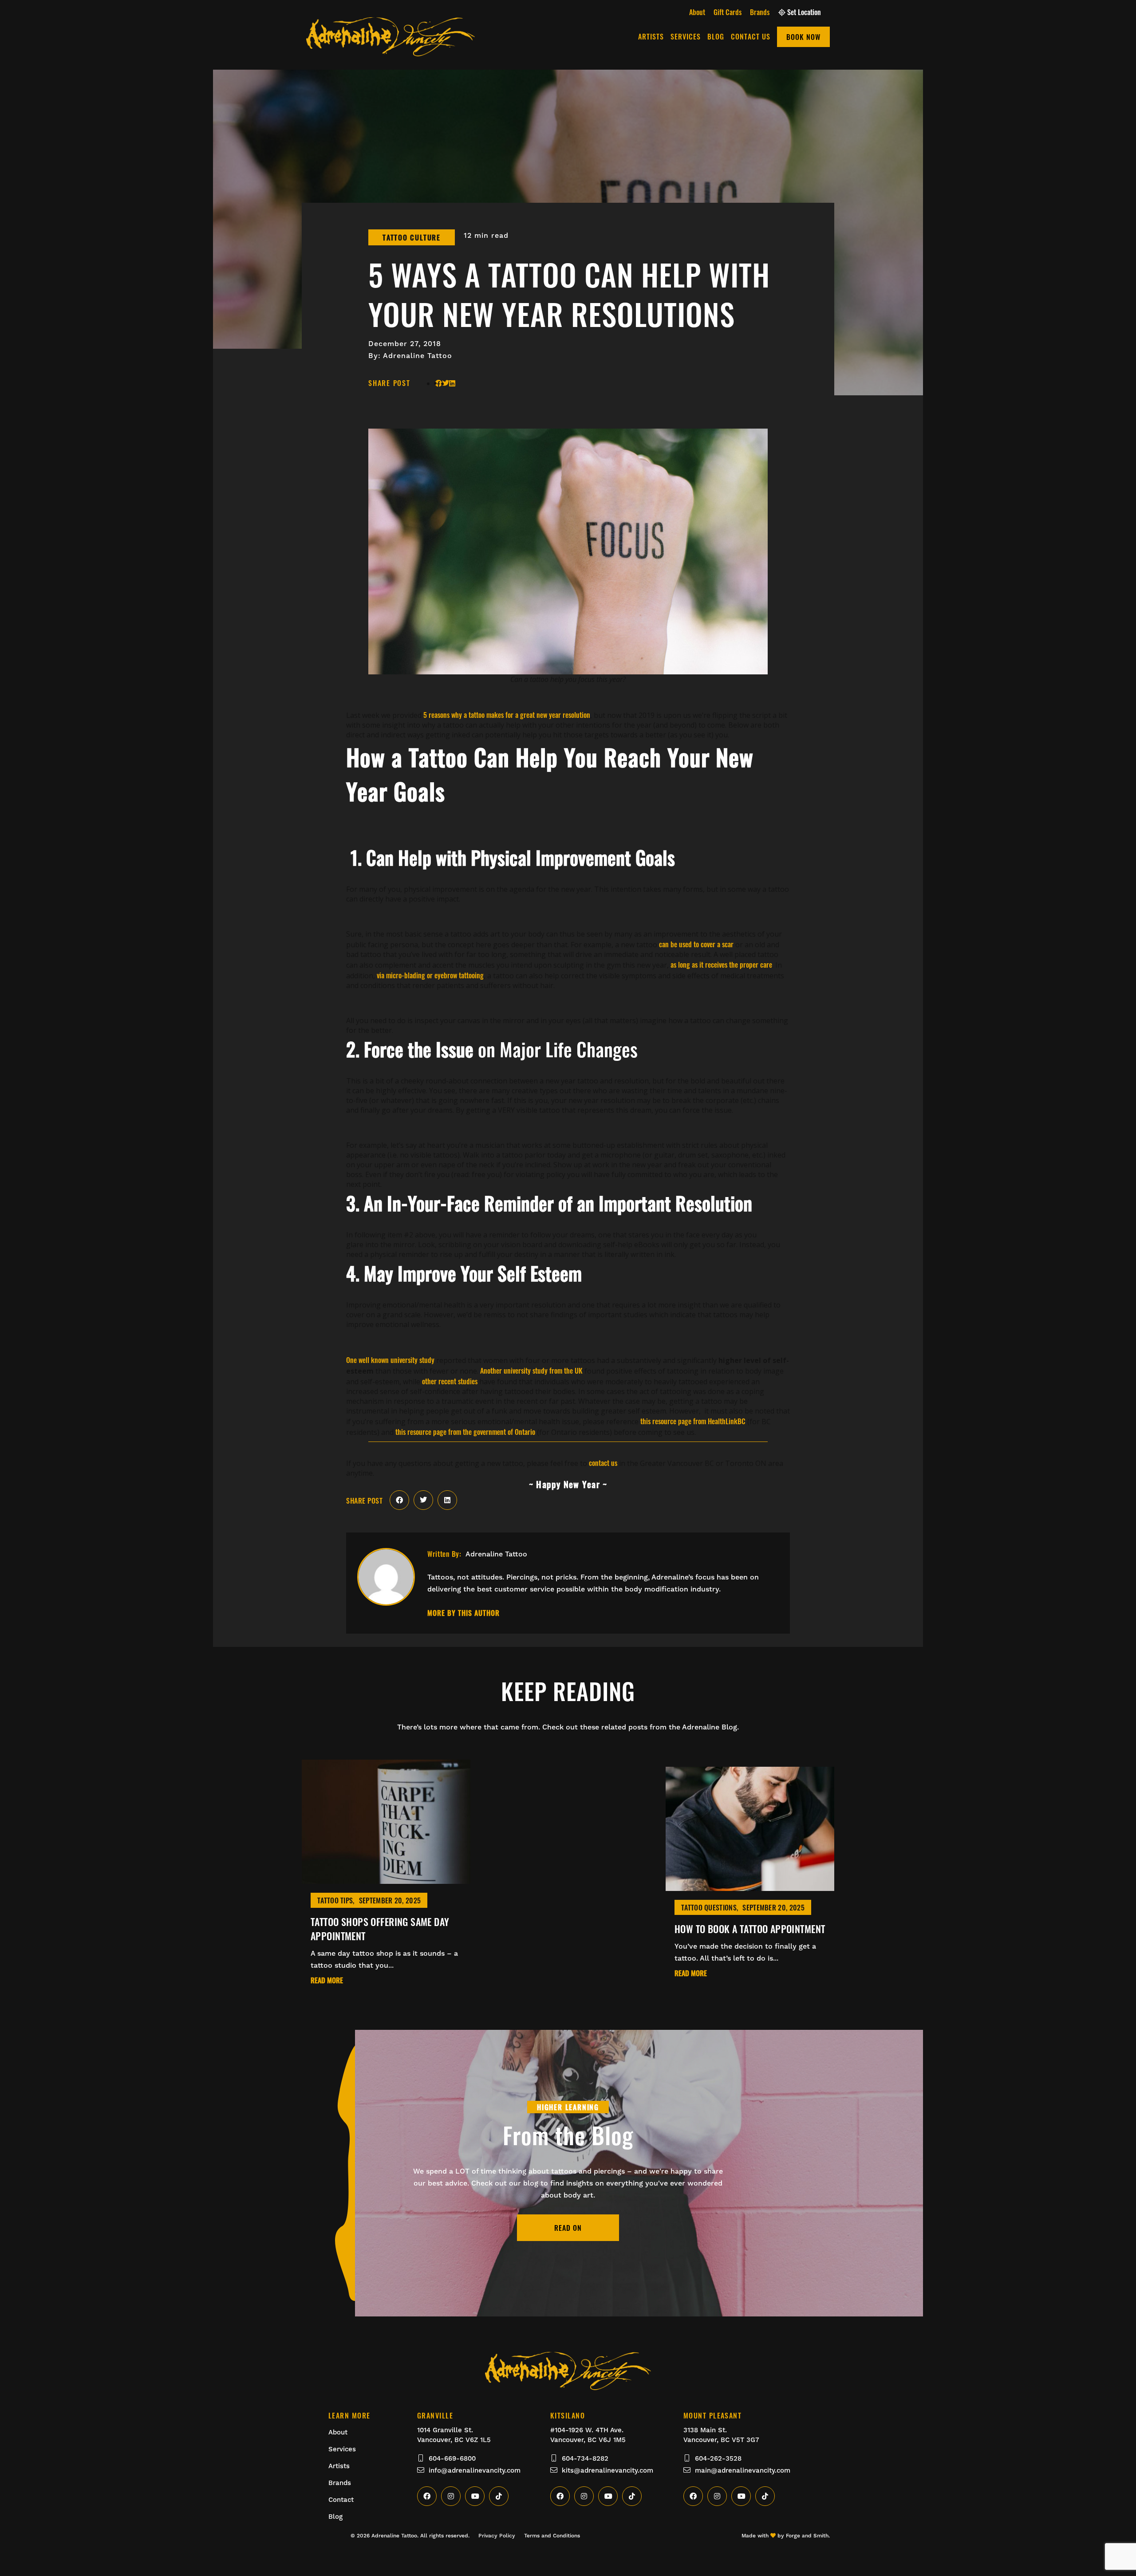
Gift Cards (728, 12)
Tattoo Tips (335, 1900)
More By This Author (463, 1613)
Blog (716, 36)
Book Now (803, 37)
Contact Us (751, 36)
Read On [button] (568, 2228)
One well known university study (390, 1360)
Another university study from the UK (531, 1371)
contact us (603, 1463)
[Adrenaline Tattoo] (390, 51)
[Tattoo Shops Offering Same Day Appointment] (386, 1879)
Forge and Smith (807, 2536)
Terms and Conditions (552, 2536)
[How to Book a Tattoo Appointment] (750, 1886)
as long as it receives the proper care (721, 965)
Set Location (804, 12)
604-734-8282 (585, 2458)
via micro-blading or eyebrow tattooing (430, 975)
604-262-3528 (718, 2458)
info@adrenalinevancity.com (475, 2470)
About (697, 12)
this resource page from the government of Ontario (465, 1432)
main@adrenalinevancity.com (743, 2470)
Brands (760, 12)
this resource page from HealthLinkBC (693, 1421)
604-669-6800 (452, 2458)
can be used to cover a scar (696, 944)
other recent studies (450, 1381)
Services (686, 36)
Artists (651, 36)
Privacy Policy (497, 2536)
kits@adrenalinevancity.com (607, 2470)
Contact (341, 2500)
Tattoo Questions (709, 1907)
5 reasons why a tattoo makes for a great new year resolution (507, 715)
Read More (327, 1981)
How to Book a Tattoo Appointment (750, 1929)
